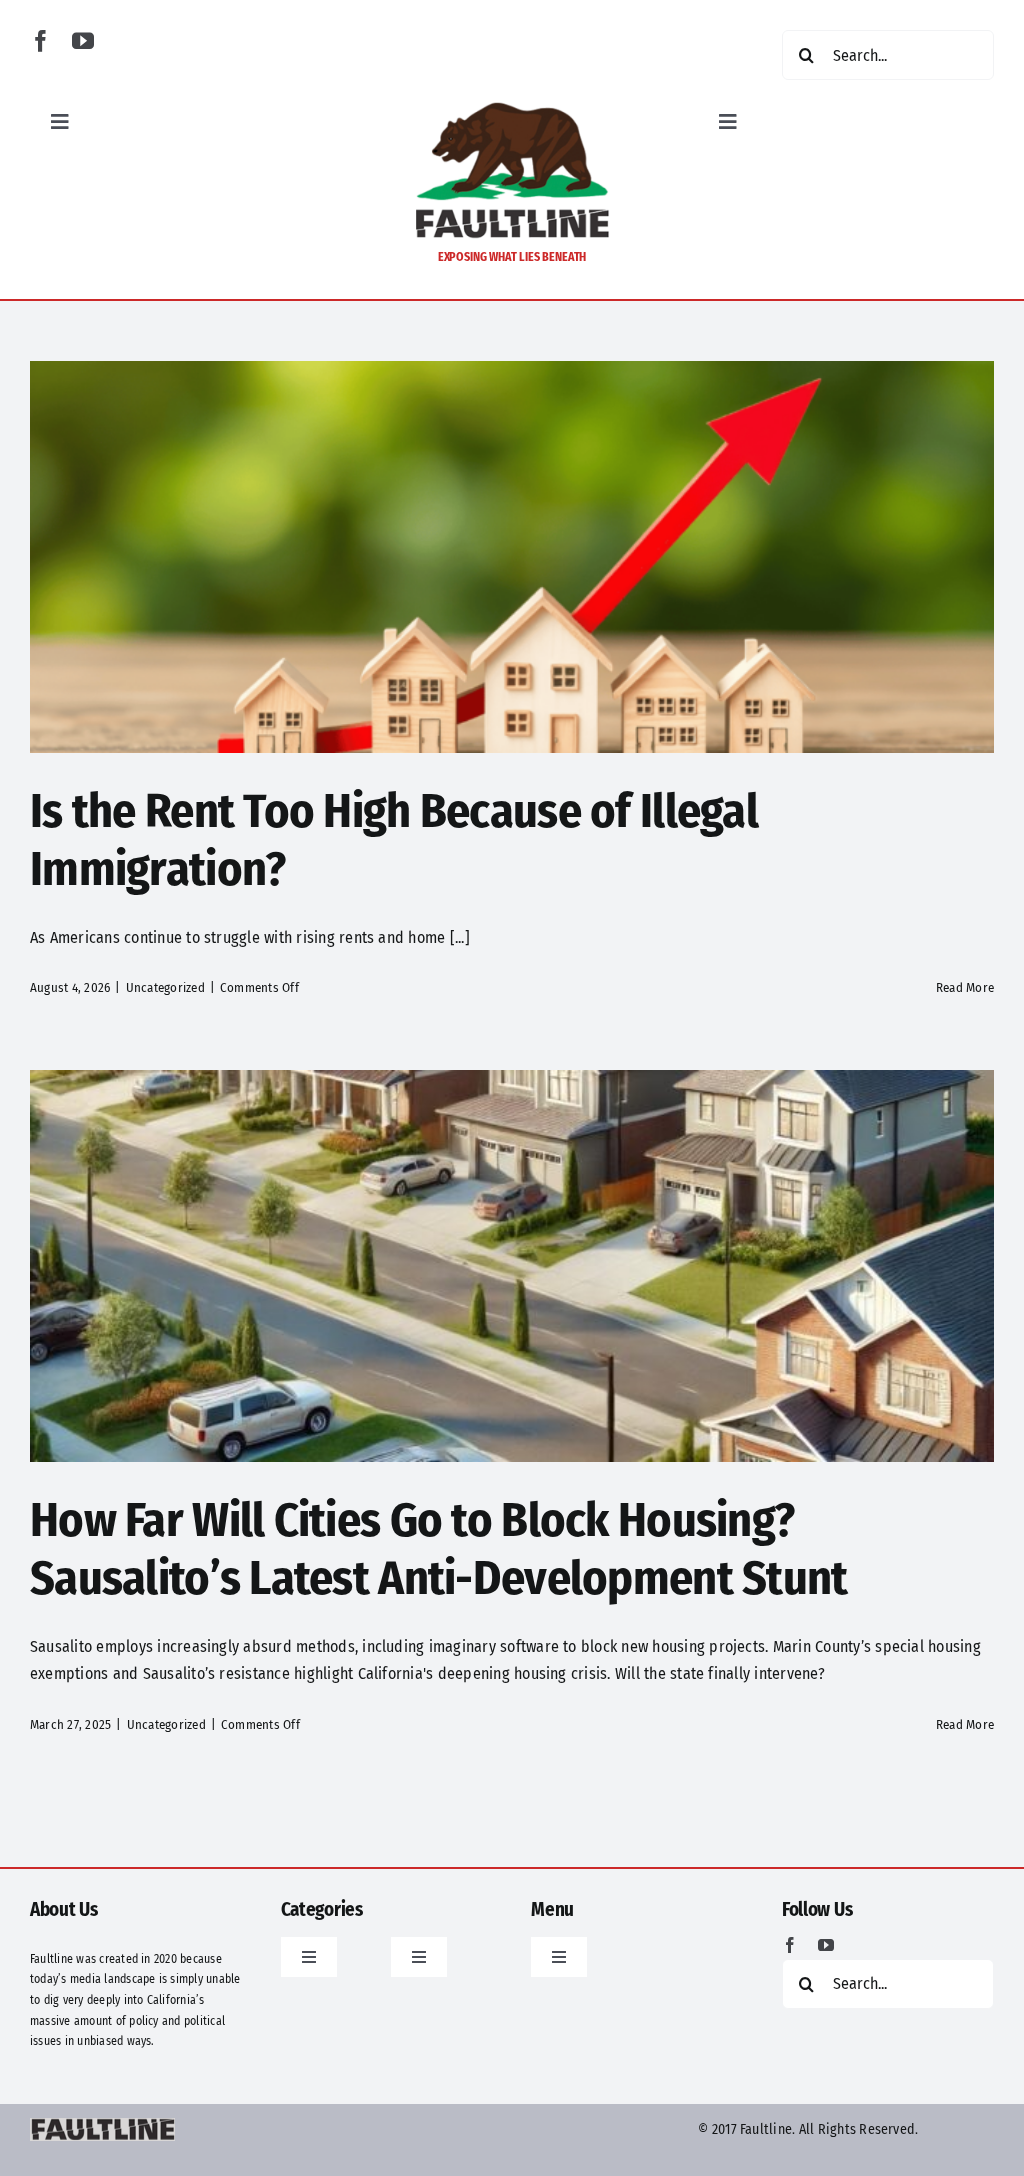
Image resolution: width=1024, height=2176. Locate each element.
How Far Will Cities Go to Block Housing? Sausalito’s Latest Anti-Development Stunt (438, 1549)
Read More (965, 987)
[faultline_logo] (512, 107)
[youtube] (83, 41)
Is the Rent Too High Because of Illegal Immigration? (394, 840)
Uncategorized (165, 987)
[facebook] (41, 41)
